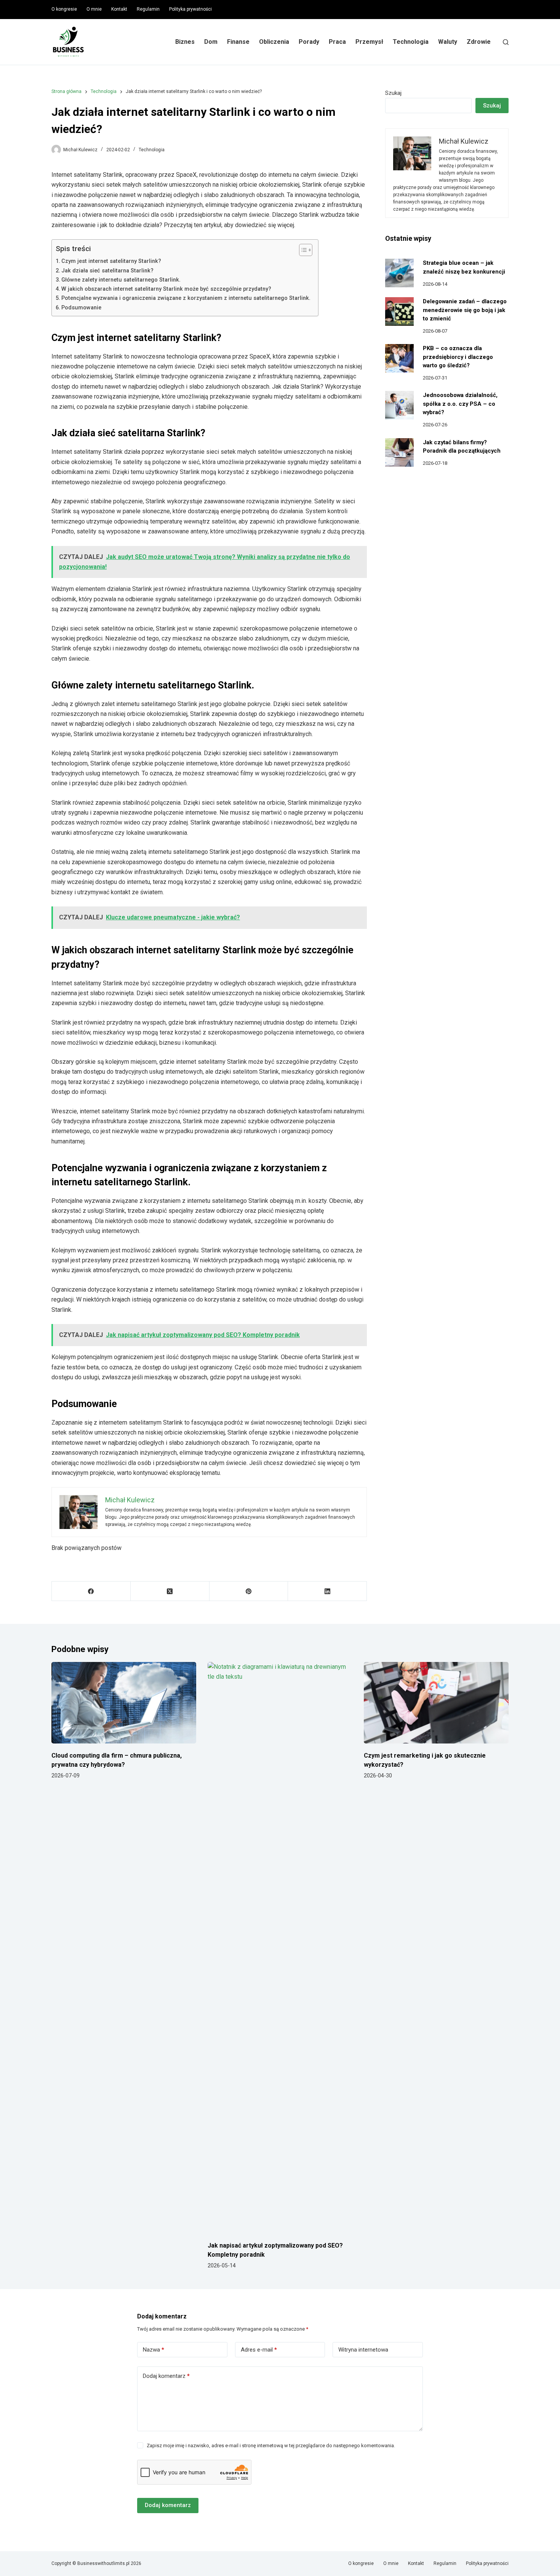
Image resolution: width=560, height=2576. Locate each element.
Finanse (238, 42)
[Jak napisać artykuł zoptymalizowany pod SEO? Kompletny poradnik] (280, 1948)
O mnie (94, 9)
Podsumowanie (81, 308)
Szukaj (393, 93)
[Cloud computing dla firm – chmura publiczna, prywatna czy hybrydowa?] (124, 1703)
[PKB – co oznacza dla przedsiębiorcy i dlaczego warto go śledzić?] (399, 358)
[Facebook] (91, 1591)
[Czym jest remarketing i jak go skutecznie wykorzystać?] (436, 1703)
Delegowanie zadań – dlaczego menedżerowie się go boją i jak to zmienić (465, 310)
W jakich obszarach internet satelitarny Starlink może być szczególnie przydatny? (166, 289)
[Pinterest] (249, 1591)
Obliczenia (274, 42)
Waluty (448, 42)
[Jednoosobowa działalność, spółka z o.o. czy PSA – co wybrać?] (399, 405)
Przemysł (369, 42)
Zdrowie (479, 42)
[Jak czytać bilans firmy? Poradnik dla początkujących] (399, 452)
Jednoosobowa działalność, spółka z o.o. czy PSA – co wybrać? (460, 404)
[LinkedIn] (327, 1591)
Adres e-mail (259, 2350)
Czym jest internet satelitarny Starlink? (111, 261)
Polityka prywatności (190, 9)
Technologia (411, 42)
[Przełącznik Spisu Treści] (302, 250)
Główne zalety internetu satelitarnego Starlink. (121, 280)
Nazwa (154, 2350)
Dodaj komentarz (166, 2376)
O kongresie (64, 9)
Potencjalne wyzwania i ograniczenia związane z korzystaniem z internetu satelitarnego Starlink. (186, 298)
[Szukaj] (506, 42)
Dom (211, 42)
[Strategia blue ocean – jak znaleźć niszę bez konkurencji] (399, 273)
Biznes (185, 42)
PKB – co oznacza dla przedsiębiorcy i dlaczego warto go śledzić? (458, 357)
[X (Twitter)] (170, 1591)
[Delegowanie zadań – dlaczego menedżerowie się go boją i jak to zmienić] (399, 311)
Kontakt (119, 9)
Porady (309, 42)
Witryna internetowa (363, 2350)
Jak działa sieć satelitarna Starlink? (107, 271)
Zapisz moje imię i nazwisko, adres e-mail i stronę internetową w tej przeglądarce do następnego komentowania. (271, 2446)
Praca (337, 42)
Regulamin (148, 9)
